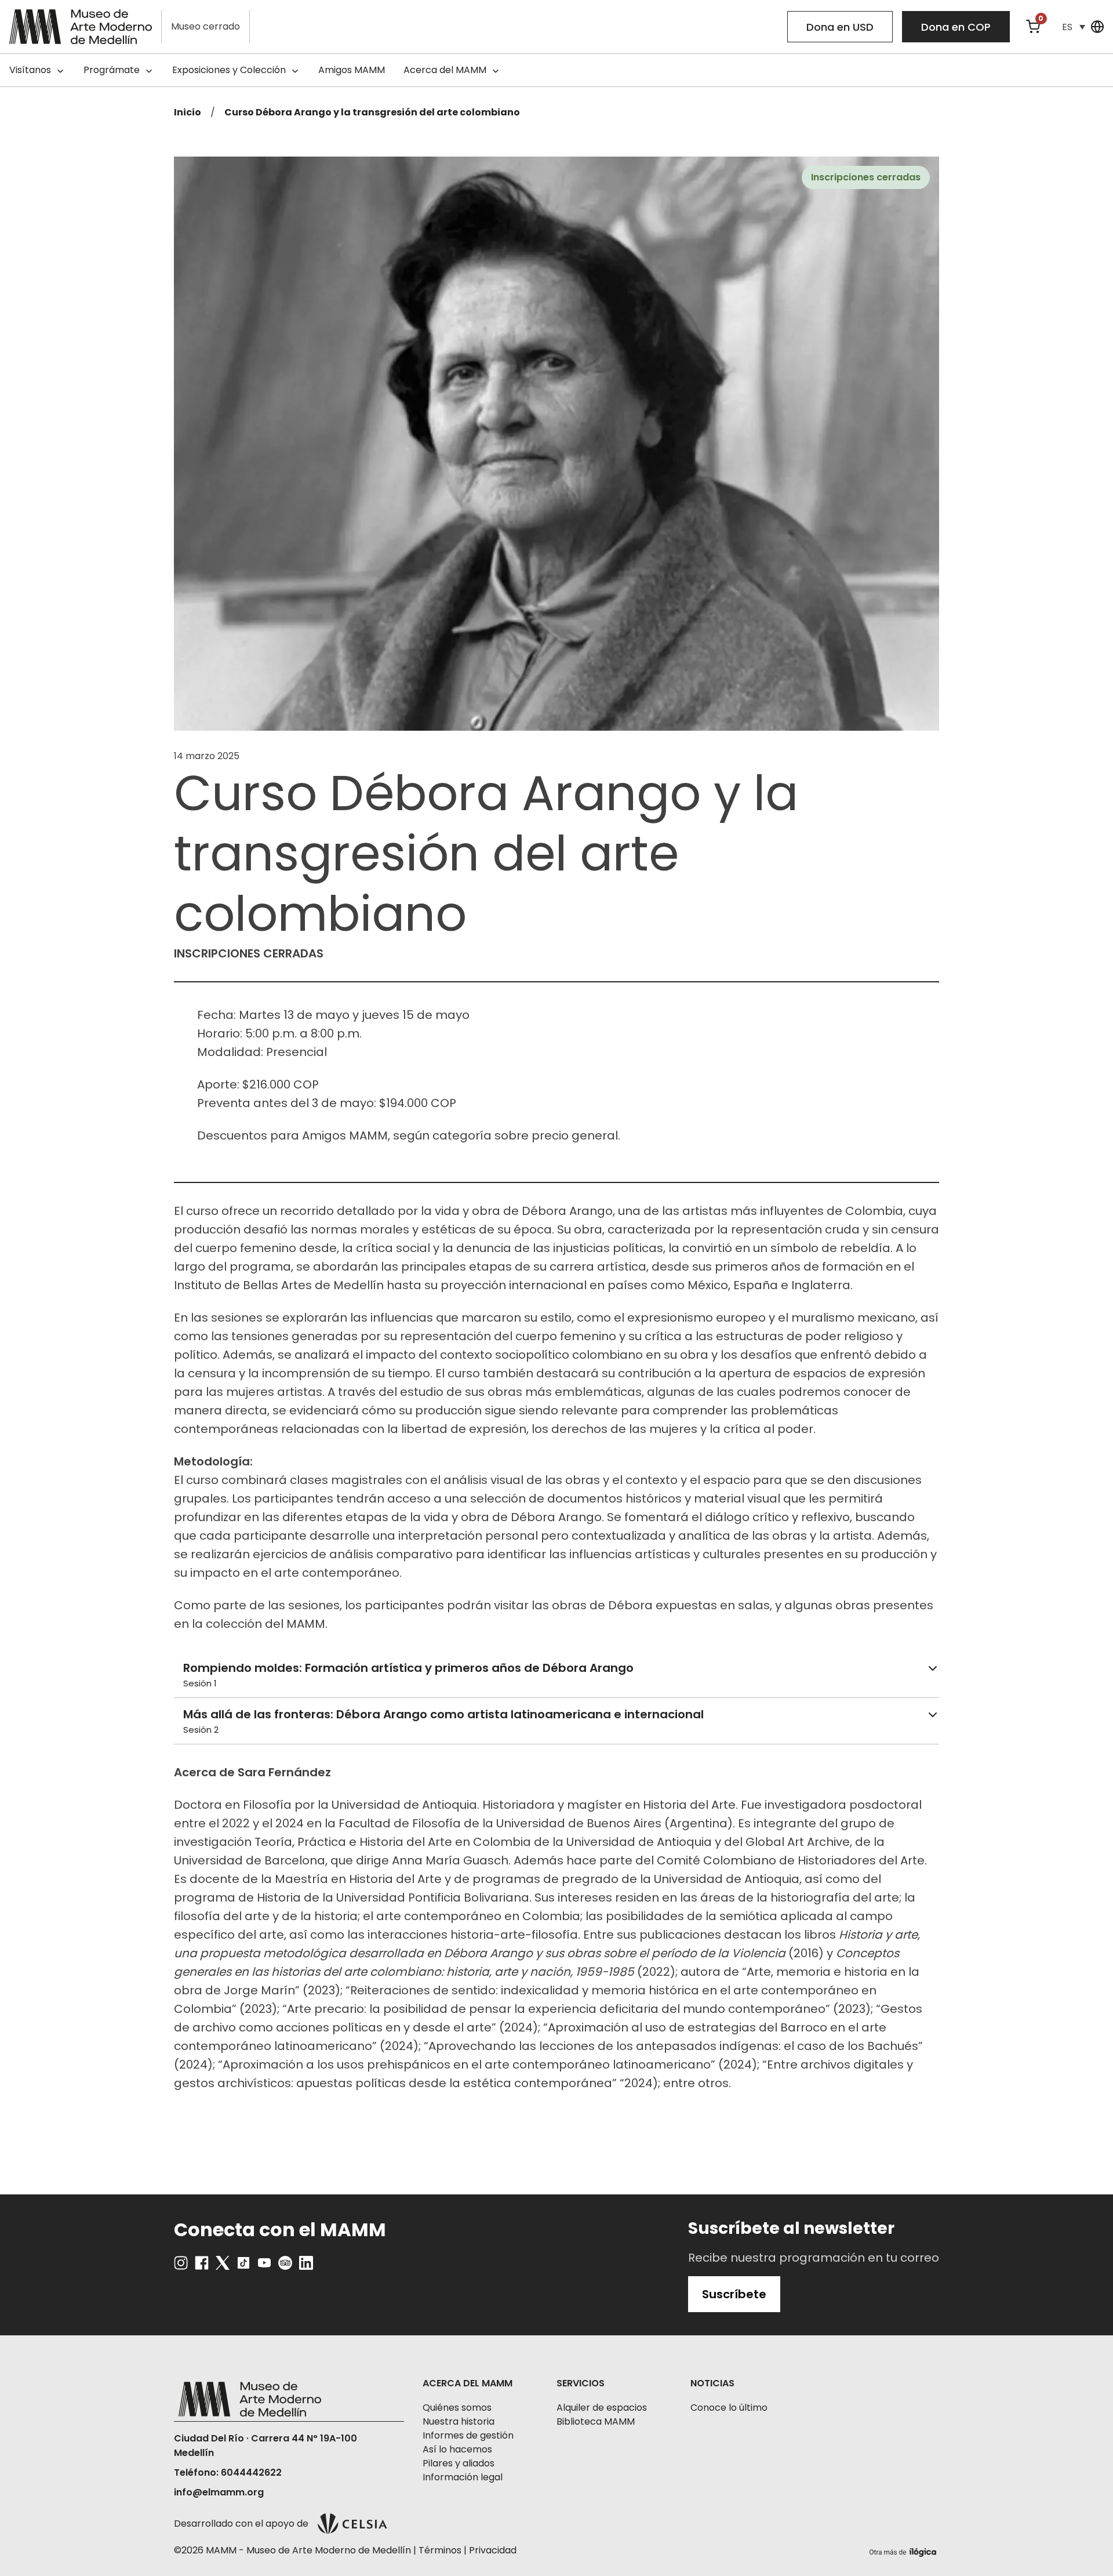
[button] (1074, 27)
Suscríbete (734, 2294)
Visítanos (30, 70)
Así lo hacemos (457, 2449)
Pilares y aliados (459, 2463)
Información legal (463, 2477)
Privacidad (493, 2550)
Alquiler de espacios (602, 2408)
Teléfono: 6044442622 (228, 2472)
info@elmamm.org (219, 2492)
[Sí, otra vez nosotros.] (904, 2550)
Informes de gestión (468, 2435)
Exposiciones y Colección (229, 70)
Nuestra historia (459, 2421)
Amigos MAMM (352, 70)
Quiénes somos (457, 2408)
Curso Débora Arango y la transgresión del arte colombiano (372, 112)
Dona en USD (840, 27)
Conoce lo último (729, 2408)
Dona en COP (956, 27)
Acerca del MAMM (445, 70)
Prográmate (112, 70)
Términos (440, 2550)
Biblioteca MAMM (596, 2421)
